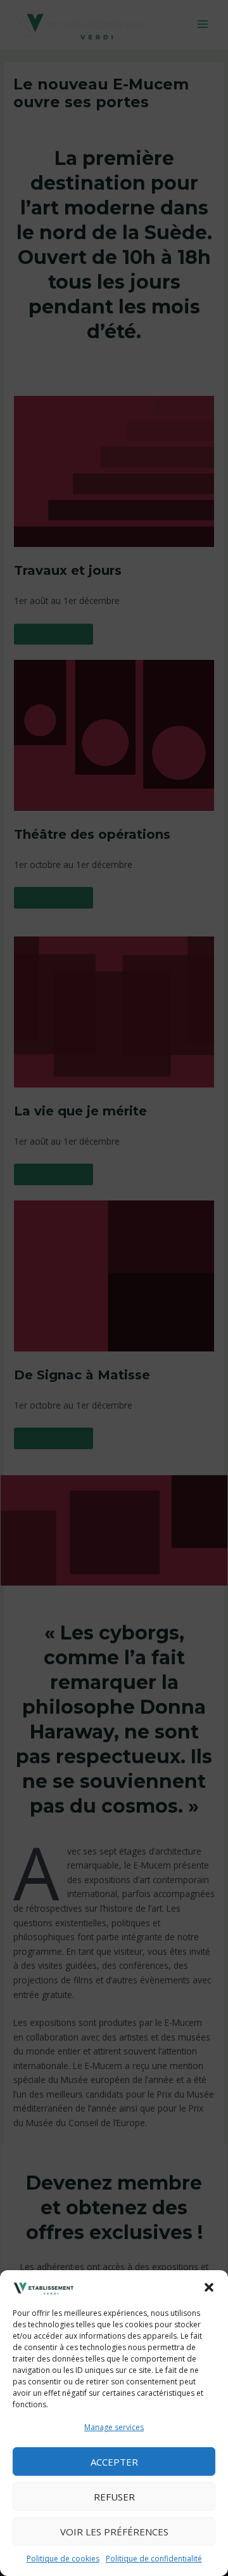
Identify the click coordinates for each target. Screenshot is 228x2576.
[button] (209, 2287)
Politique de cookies (63, 2559)
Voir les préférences (114, 2532)
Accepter (114, 2462)
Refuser (114, 2497)
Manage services (114, 2427)
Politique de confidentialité (154, 2559)
